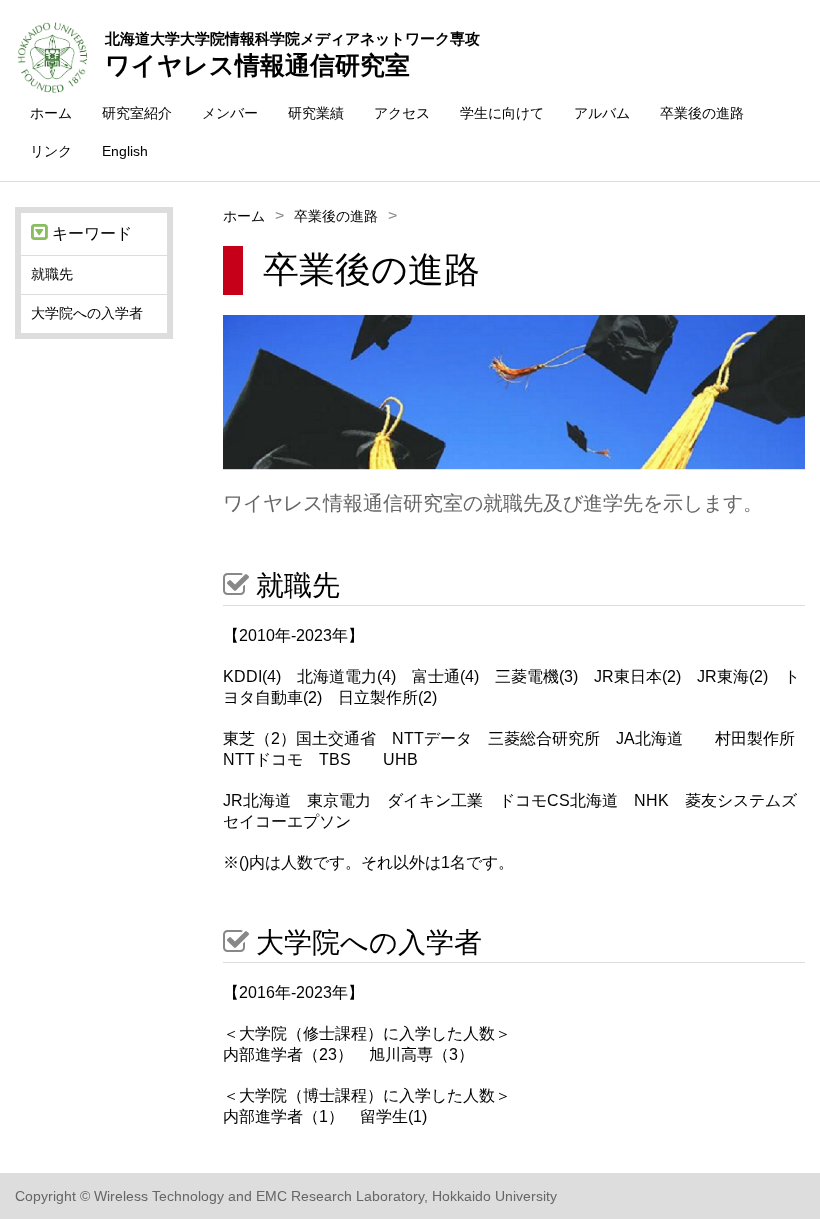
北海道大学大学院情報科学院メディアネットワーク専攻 (292, 38)
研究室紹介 (137, 113)
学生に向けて (502, 113)
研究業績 (316, 113)
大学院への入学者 (87, 313)
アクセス (402, 113)
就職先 (52, 274)
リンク (51, 151)
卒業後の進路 (702, 113)
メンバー (230, 113)
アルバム (602, 113)
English (125, 151)
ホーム (51, 113)
